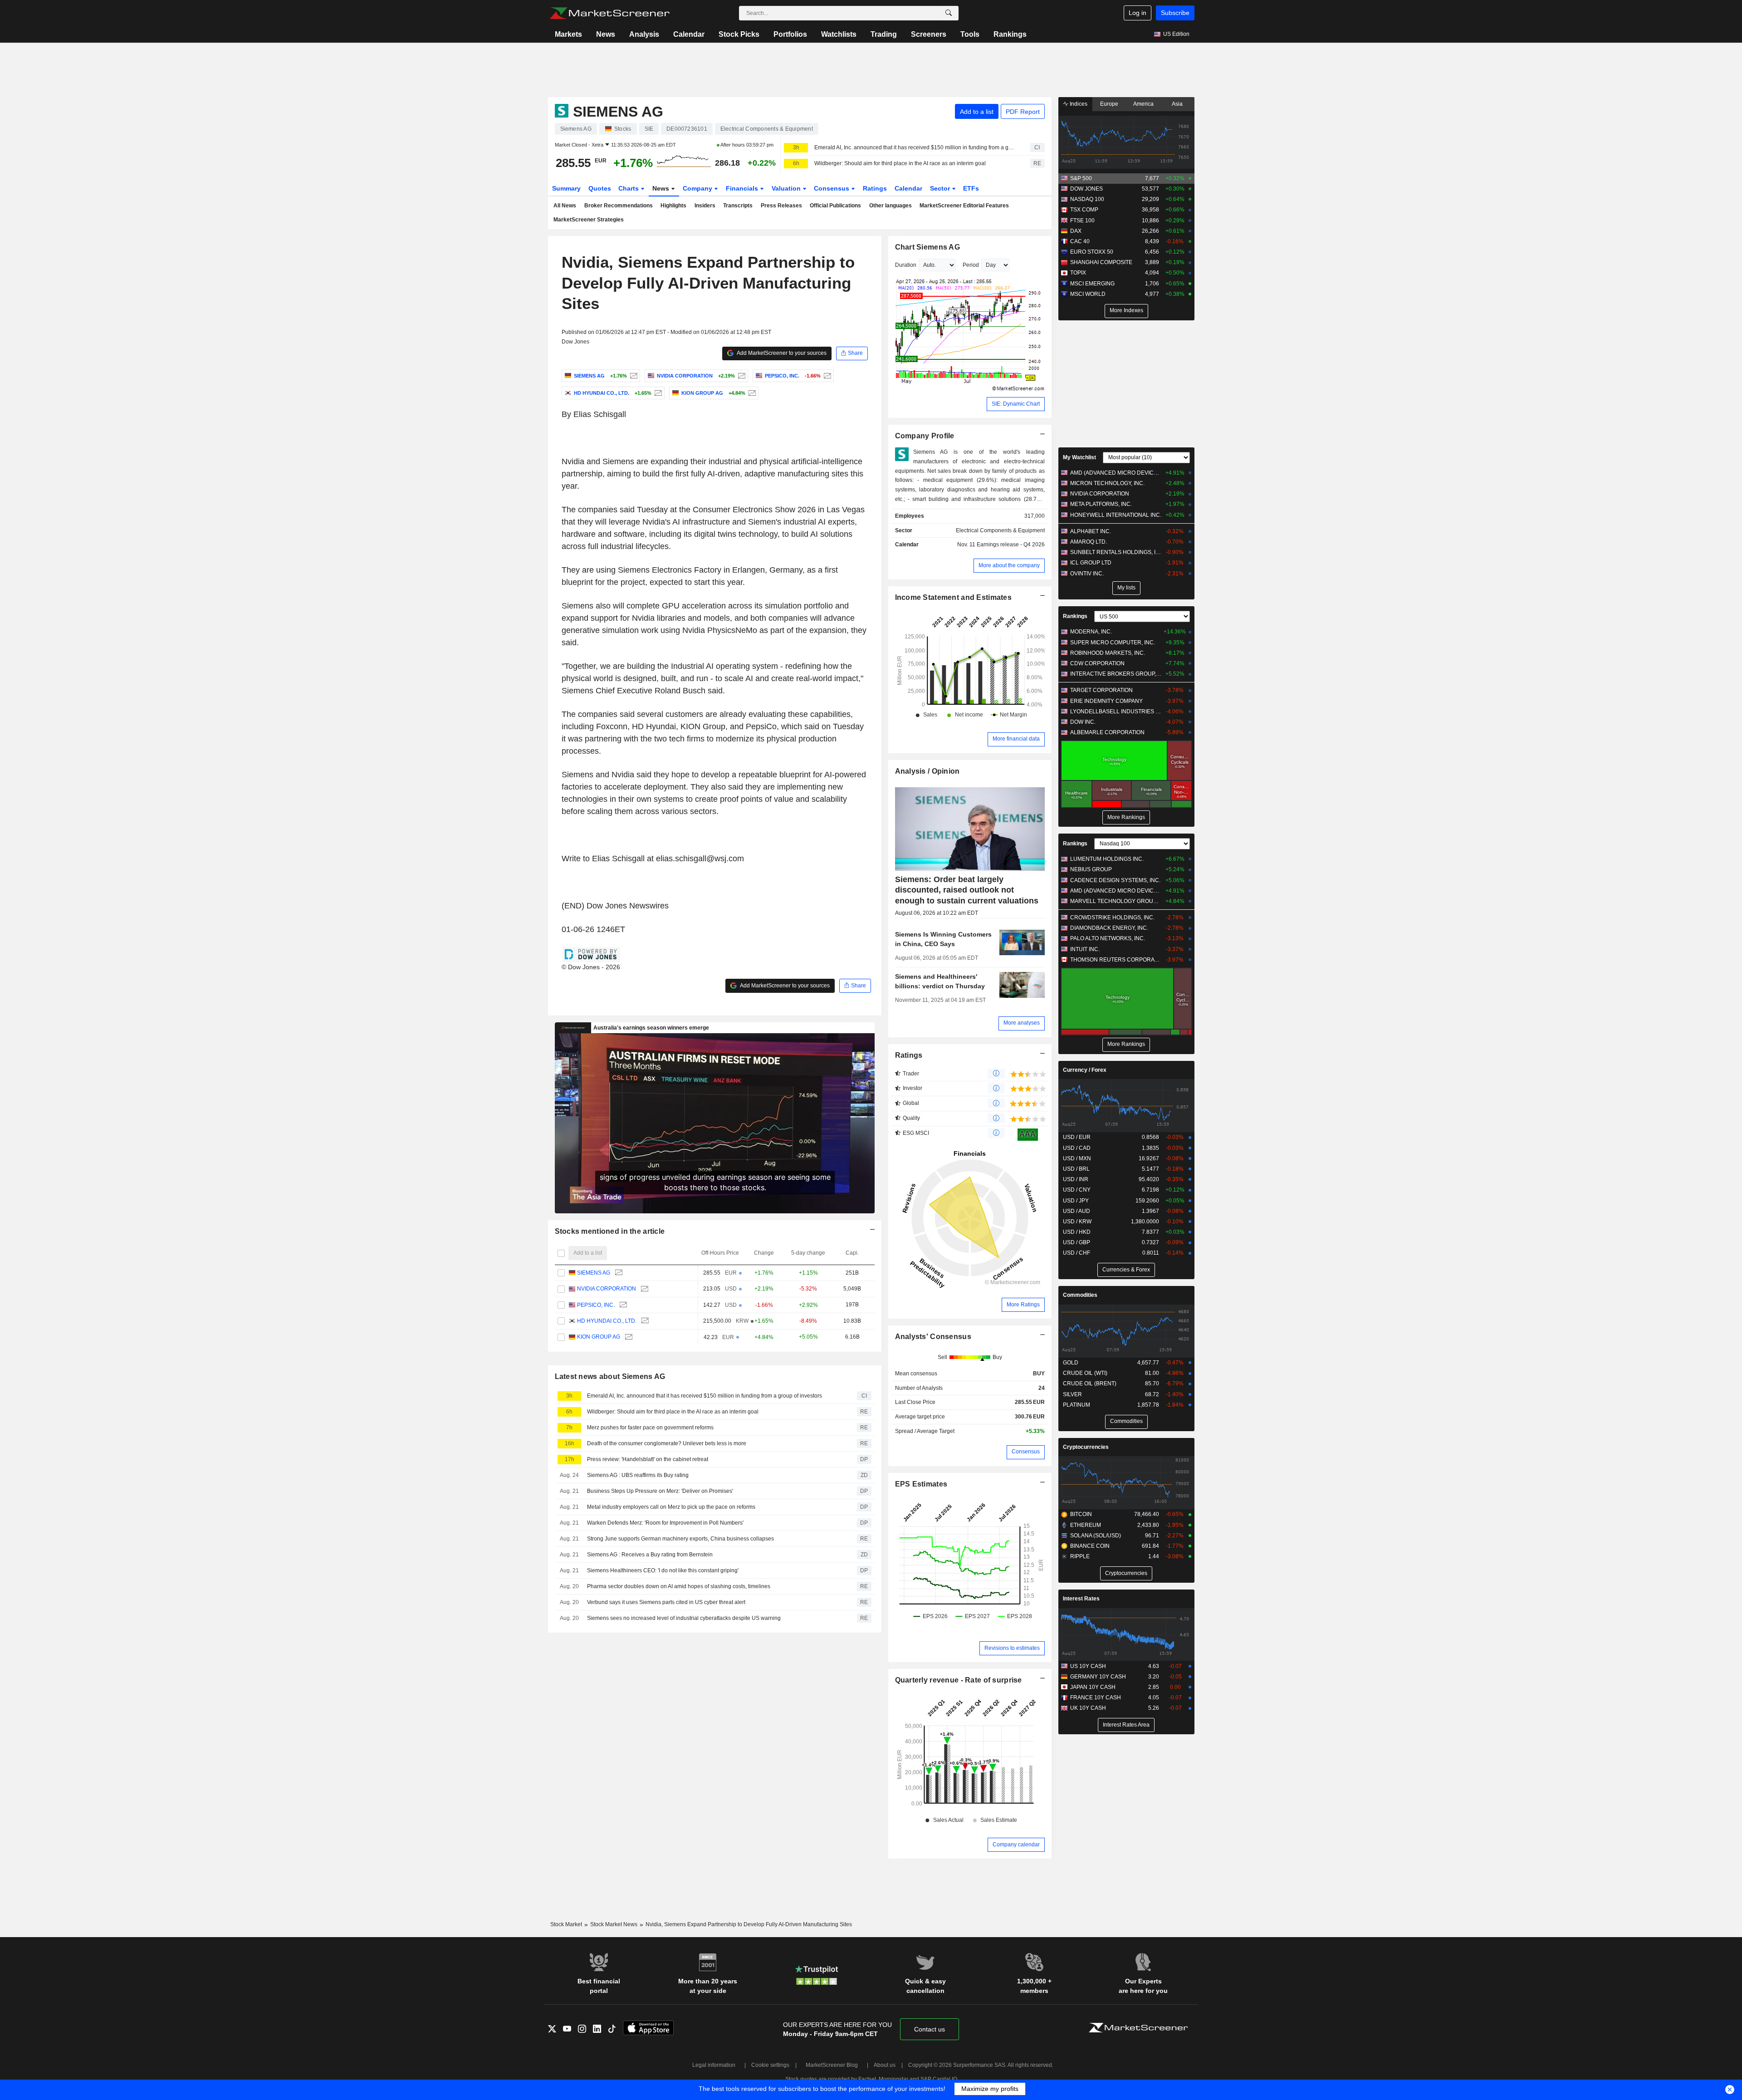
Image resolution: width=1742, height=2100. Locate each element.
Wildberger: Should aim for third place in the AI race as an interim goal (900, 163)
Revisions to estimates (1012, 1648)
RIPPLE (1080, 1556)
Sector (941, 188)
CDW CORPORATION (1097, 663)
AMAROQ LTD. (1089, 542)
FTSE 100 (1082, 221)
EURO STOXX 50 (1092, 252)
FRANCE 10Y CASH (1096, 1698)
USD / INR (1076, 1179)
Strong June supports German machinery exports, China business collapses (680, 1539)
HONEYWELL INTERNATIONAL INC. (1116, 515)
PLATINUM (1077, 1405)
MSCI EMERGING (1092, 284)
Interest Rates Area (1126, 1725)
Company (698, 188)
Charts (629, 188)
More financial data (1016, 739)
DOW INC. (1083, 722)
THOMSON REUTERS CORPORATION (1116, 960)
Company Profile (925, 436)
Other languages (891, 206)
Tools (970, 34)
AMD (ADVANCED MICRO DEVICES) (1116, 473)
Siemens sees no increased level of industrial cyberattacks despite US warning (684, 1618)
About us (885, 2065)
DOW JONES (1086, 189)
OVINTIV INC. (1087, 574)
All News (565, 206)
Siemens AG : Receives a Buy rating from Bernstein (650, 1555)
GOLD (1071, 1363)
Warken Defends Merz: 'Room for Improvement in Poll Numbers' (665, 1523)
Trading (884, 34)
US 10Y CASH (1088, 1666)
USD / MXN (1077, 1158)
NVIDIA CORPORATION (607, 1289)
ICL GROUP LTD (1091, 563)
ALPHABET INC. (1091, 531)
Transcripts (738, 206)
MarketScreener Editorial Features (964, 206)
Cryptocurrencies (1086, 1447)
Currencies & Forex (1126, 1270)
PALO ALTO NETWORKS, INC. (1108, 938)
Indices (1078, 104)
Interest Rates (1081, 1599)
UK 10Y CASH (1088, 1708)
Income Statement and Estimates (954, 597)
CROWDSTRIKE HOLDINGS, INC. (1112, 918)
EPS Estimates (921, 1484)
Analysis (644, 34)
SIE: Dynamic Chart (1016, 404)
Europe (1109, 104)
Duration (906, 265)
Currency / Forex (1085, 1070)
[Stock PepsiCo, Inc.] (826, 376)
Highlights (673, 206)
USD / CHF (1077, 1253)
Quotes (600, 188)
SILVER (1072, 1394)
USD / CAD (1077, 1148)
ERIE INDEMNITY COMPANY (1106, 701)
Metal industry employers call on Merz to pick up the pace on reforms (671, 1507)
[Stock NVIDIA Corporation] (741, 376)
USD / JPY (1076, 1201)
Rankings (1010, 34)
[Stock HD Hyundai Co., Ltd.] (657, 393)
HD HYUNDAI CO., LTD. (607, 1321)
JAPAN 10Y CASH (1093, 1687)
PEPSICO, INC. (596, 1305)
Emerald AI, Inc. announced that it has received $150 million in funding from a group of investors (914, 147)
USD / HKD (1077, 1232)
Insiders (705, 206)
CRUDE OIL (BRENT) (1090, 1384)
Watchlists (839, 34)
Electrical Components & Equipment (1000, 530)
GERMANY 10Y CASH (1098, 1677)
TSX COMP (1084, 210)
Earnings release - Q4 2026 (1011, 545)
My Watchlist (1079, 457)
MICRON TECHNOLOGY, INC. (1107, 483)
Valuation (787, 188)
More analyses (1022, 1023)
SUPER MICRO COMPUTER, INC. (1113, 643)
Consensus (832, 188)
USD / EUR (1077, 1137)
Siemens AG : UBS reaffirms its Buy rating (638, 1475)
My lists (1126, 588)
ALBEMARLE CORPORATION (1107, 732)
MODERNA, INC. (1091, 632)
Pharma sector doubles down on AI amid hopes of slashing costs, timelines (679, 1586)
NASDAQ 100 (1087, 199)
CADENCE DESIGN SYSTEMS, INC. (1115, 880)
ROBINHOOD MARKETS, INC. (1108, 653)
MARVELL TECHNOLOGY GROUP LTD (1116, 901)
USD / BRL (1076, 1169)
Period (971, 265)
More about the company (1009, 565)
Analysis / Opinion (927, 771)
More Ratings (1023, 1305)
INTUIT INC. (1085, 949)
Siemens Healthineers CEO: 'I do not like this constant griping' (663, 1570)
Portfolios (790, 34)
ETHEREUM (1086, 1525)
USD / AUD (1077, 1211)
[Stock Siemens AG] (633, 376)
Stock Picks (739, 34)
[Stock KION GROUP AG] (751, 393)
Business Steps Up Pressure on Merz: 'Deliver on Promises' (660, 1491)
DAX (1076, 231)
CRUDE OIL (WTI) (1085, 1373)
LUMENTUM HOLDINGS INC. (1107, 859)
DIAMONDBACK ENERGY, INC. (1109, 928)
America (1143, 104)
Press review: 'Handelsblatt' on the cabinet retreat (648, 1459)
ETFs (971, 188)
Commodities (1080, 1295)
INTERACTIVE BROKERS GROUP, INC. (1116, 674)
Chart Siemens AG (928, 247)
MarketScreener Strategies (589, 220)
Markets (568, 34)
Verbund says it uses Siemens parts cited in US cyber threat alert (666, 1602)
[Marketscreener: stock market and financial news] (609, 13)
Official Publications (835, 206)
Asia (1177, 104)
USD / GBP (1077, 1242)
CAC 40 (1080, 241)
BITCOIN (1081, 1514)
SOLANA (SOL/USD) (1096, 1536)
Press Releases (781, 206)
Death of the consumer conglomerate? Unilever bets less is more (667, 1443)
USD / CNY (1077, 1190)
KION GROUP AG (599, 1337)
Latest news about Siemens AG (610, 1376)
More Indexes (1126, 310)
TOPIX (1078, 273)
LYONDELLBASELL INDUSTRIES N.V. (1116, 711)
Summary (566, 188)
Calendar (689, 34)
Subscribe (1175, 13)
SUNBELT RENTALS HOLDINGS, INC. (1116, 552)
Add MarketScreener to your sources (781, 353)
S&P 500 (1081, 178)
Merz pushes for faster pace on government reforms (650, 1428)
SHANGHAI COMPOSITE (1101, 262)
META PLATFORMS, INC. (1101, 504)
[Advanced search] (949, 13)
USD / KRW (1077, 1222)
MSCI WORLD (1088, 294)
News (606, 34)
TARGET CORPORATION (1101, 690)
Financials (743, 188)
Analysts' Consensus (933, 1337)
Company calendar (1016, 1845)
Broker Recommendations (619, 206)
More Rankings (1126, 817)
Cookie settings (770, 2065)
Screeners (929, 34)
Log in (1138, 13)
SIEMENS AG (594, 1273)
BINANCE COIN (1090, 1546)
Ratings (875, 188)
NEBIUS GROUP (1091, 869)
